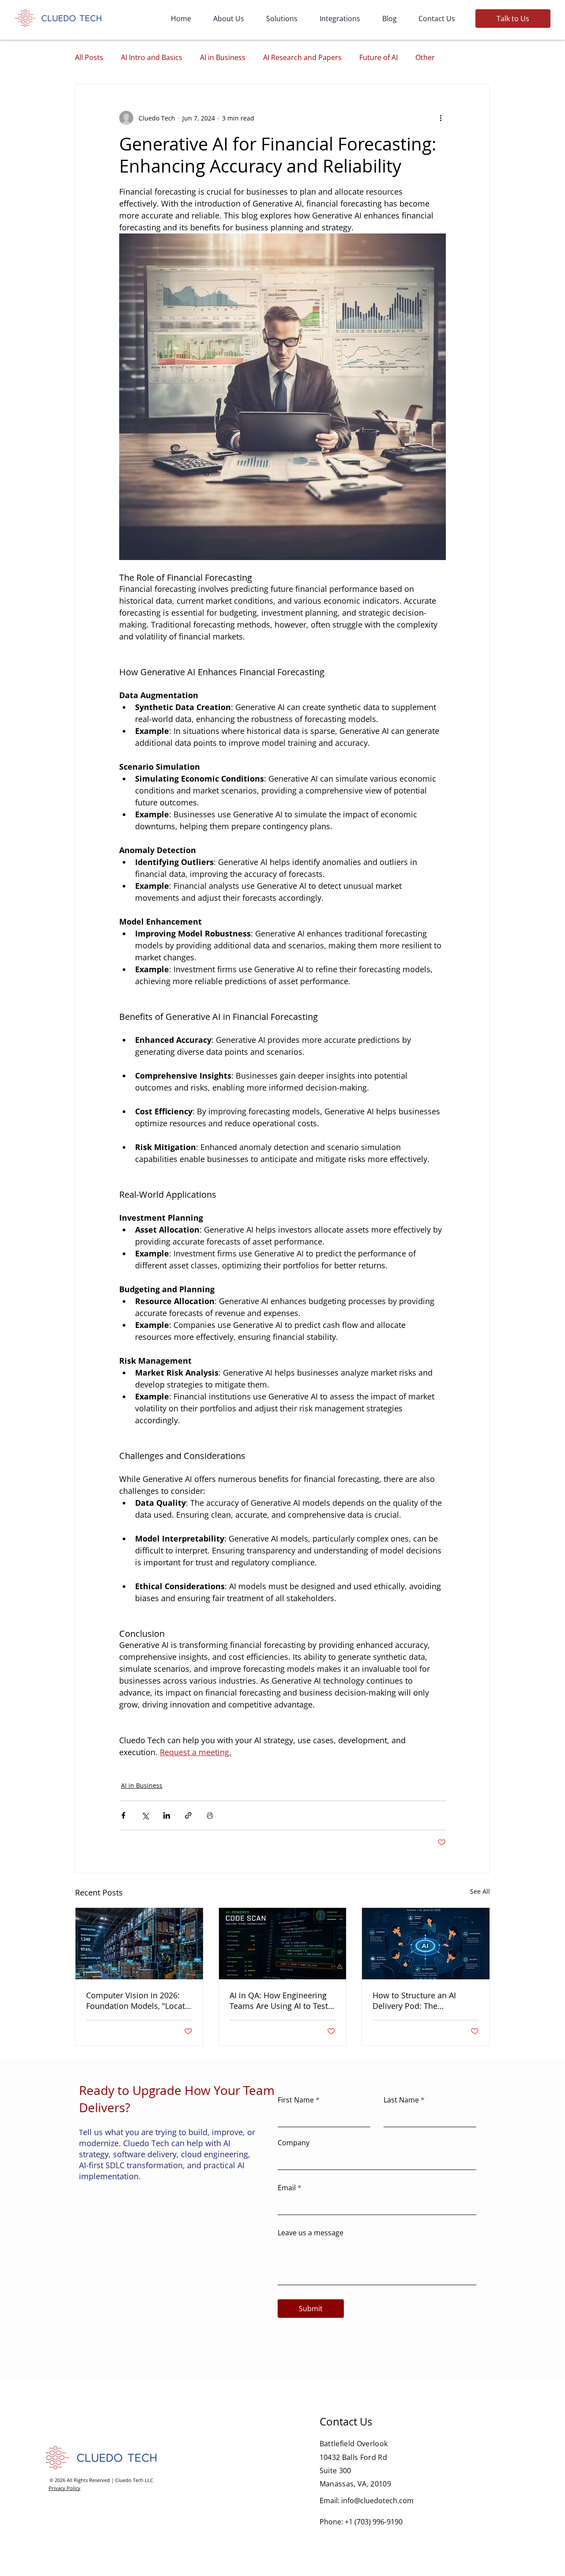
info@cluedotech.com (377, 2501)
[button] (513, 19)
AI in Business (223, 57)
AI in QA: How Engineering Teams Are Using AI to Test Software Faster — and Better (279, 2001)
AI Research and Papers (302, 57)
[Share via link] (188, 1815)
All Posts (89, 57)
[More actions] (441, 118)
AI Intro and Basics (152, 57)
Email (287, 2188)
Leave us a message (311, 2233)
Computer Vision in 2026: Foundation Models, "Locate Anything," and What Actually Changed (138, 2001)
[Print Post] (210, 1815)
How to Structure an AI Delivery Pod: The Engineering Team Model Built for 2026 (419, 2001)
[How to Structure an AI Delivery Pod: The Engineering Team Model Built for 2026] (426, 1944)
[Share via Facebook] (123, 1815)
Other (425, 57)
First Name (296, 2100)
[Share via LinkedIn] (167, 1815)
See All (480, 1891)
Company (294, 2143)
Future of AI (379, 57)
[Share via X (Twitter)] (145, 1815)
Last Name (401, 2100)
